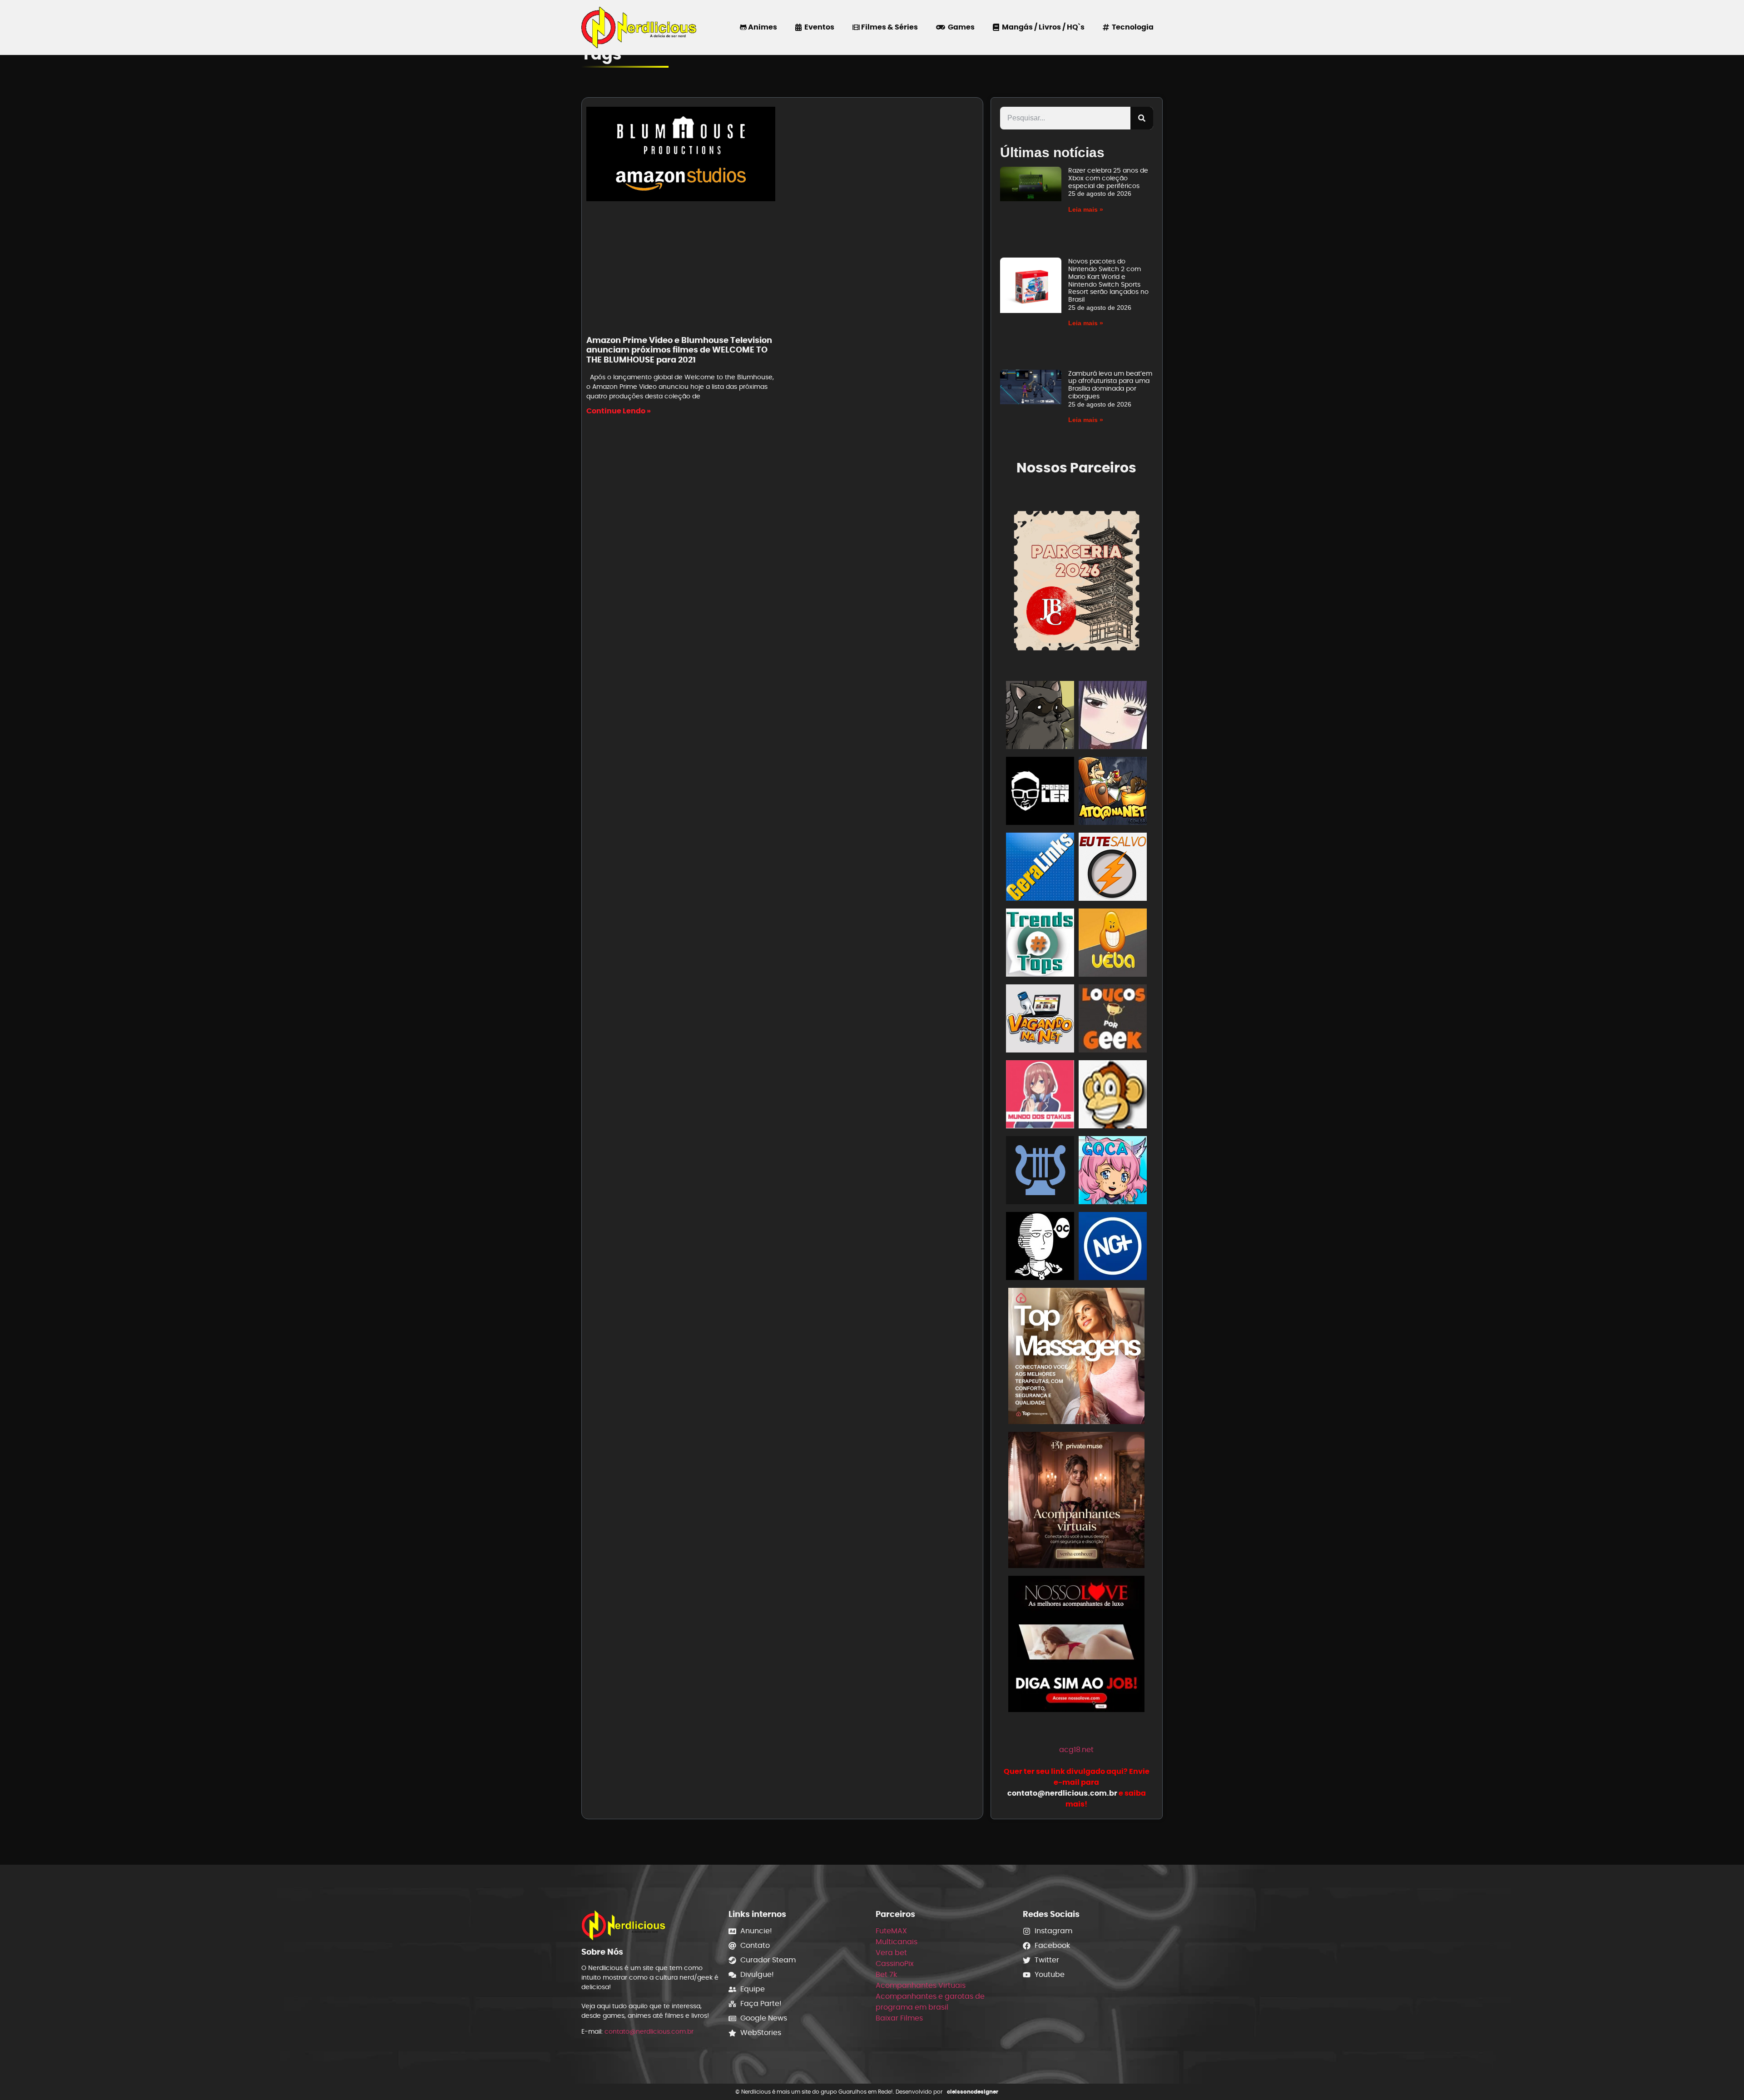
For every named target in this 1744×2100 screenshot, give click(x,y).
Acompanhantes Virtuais (921, 1985)
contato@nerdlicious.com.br (649, 2031)
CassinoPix (895, 1963)
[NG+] (1113, 1248)
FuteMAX (891, 1931)
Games (960, 27)
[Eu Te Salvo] (1113, 868)
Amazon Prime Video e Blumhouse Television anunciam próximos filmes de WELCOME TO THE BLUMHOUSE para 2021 (679, 350)
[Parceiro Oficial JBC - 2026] (1077, 579)
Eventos (818, 27)
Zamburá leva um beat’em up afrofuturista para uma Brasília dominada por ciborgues (1110, 385)
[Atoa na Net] (1113, 792)
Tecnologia (1131, 27)
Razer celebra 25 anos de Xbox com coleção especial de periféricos (1108, 178)
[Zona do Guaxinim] (1040, 717)
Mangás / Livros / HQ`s (1042, 27)
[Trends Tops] (1040, 944)
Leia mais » (1086, 209)
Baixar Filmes (899, 2018)
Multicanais (897, 1942)
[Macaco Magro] (1113, 1096)
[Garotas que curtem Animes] (1113, 1172)
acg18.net (1076, 1750)
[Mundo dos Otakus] (1040, 1096)
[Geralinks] (1040, 868)
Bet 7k (886, 1974)
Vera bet (891, 1953)
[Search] (1142, 118)
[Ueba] (1113, 944)
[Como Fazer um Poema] (1040, 1172)
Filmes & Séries (889, 27)
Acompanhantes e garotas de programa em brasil (930, 2002)
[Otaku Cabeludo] (1040, 1248)
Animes (762, 27)
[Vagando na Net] (1040, 1020)
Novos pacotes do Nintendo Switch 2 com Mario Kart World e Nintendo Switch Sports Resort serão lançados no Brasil (1108, 280)
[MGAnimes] (1113, 717)
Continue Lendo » (619, 411)
